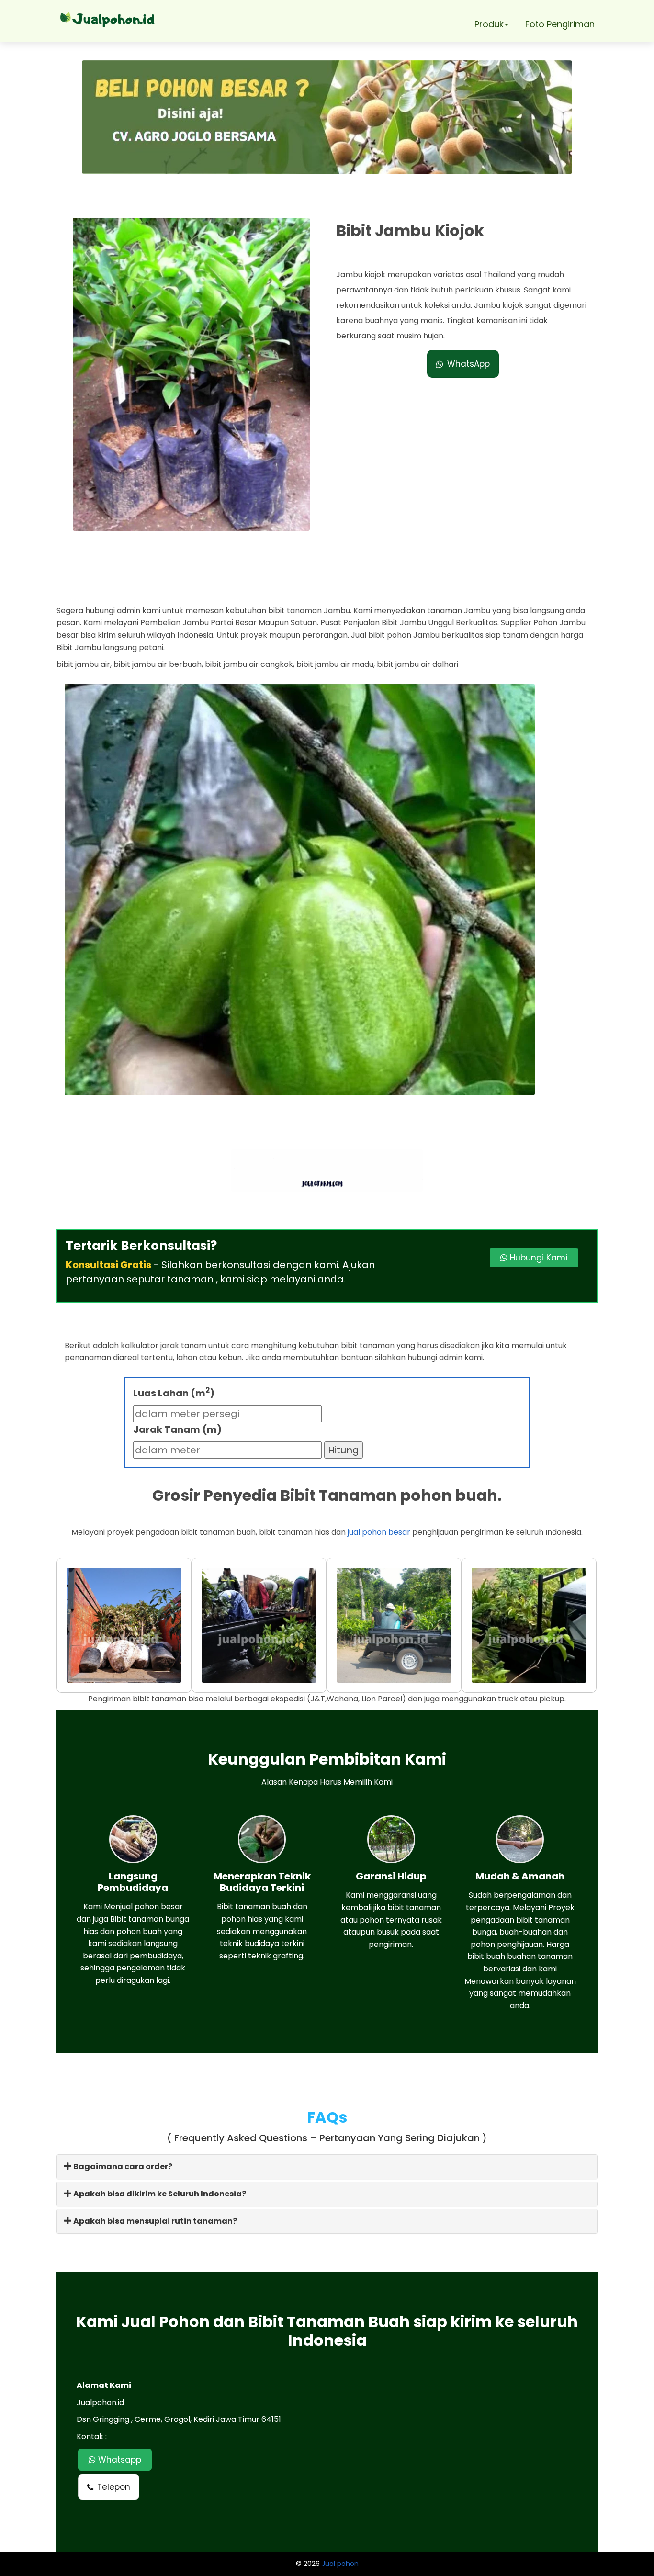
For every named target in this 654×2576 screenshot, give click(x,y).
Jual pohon (340, 2564)
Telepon (114, 2487)
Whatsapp (118, 2460)
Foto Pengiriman (560, 24)
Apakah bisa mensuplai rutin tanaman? (154, 2221)
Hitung (344, 1450)
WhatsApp (468, 364)
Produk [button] (489, 24)
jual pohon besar (379, 1532)
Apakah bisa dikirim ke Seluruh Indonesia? (159, 2194)
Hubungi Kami (537, 1258)
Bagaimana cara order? (122, 2166)
